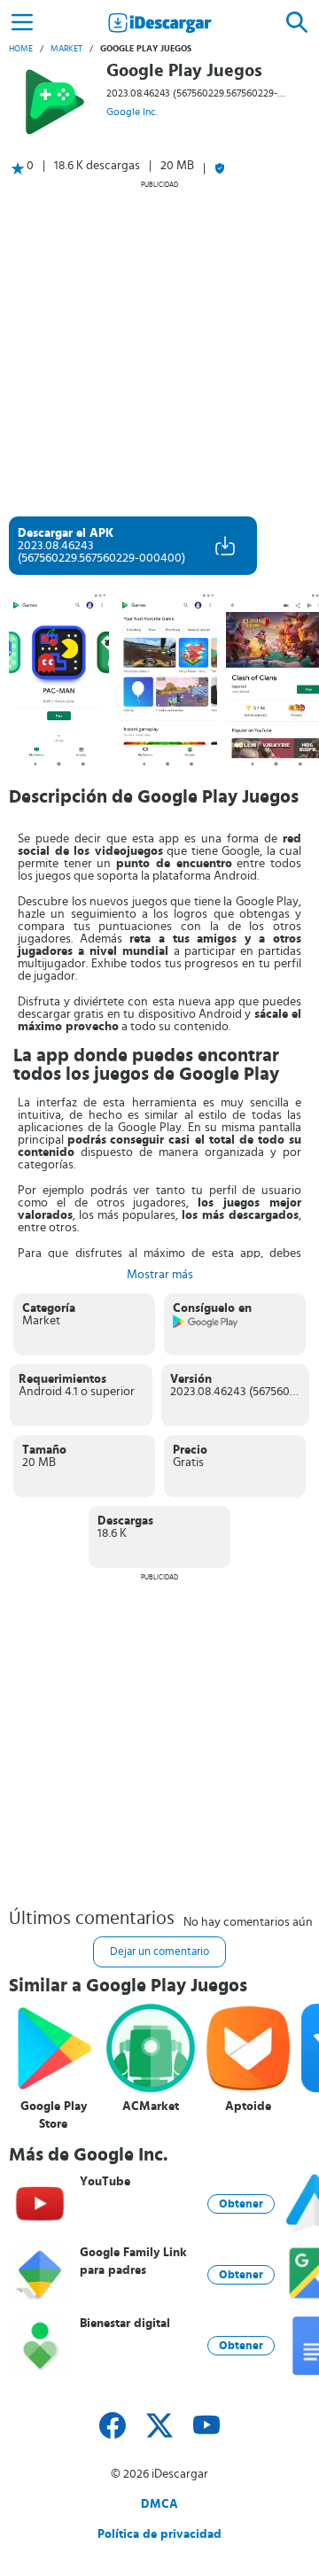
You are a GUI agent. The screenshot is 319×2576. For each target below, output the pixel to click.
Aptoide (248, 2107)
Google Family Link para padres (133, 2262)
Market (66, 49)
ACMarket (151, 2107)
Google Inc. (132, 112)
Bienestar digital (125, 2324)
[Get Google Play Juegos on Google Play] (206, 1325)
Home (21, 49)
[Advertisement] (159, 348)
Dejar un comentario (159, 1952)
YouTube (105, 2182)
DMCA (159, 2504)
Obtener (241, 2204)
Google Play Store (54, 2115)
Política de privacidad (159, 2534)
